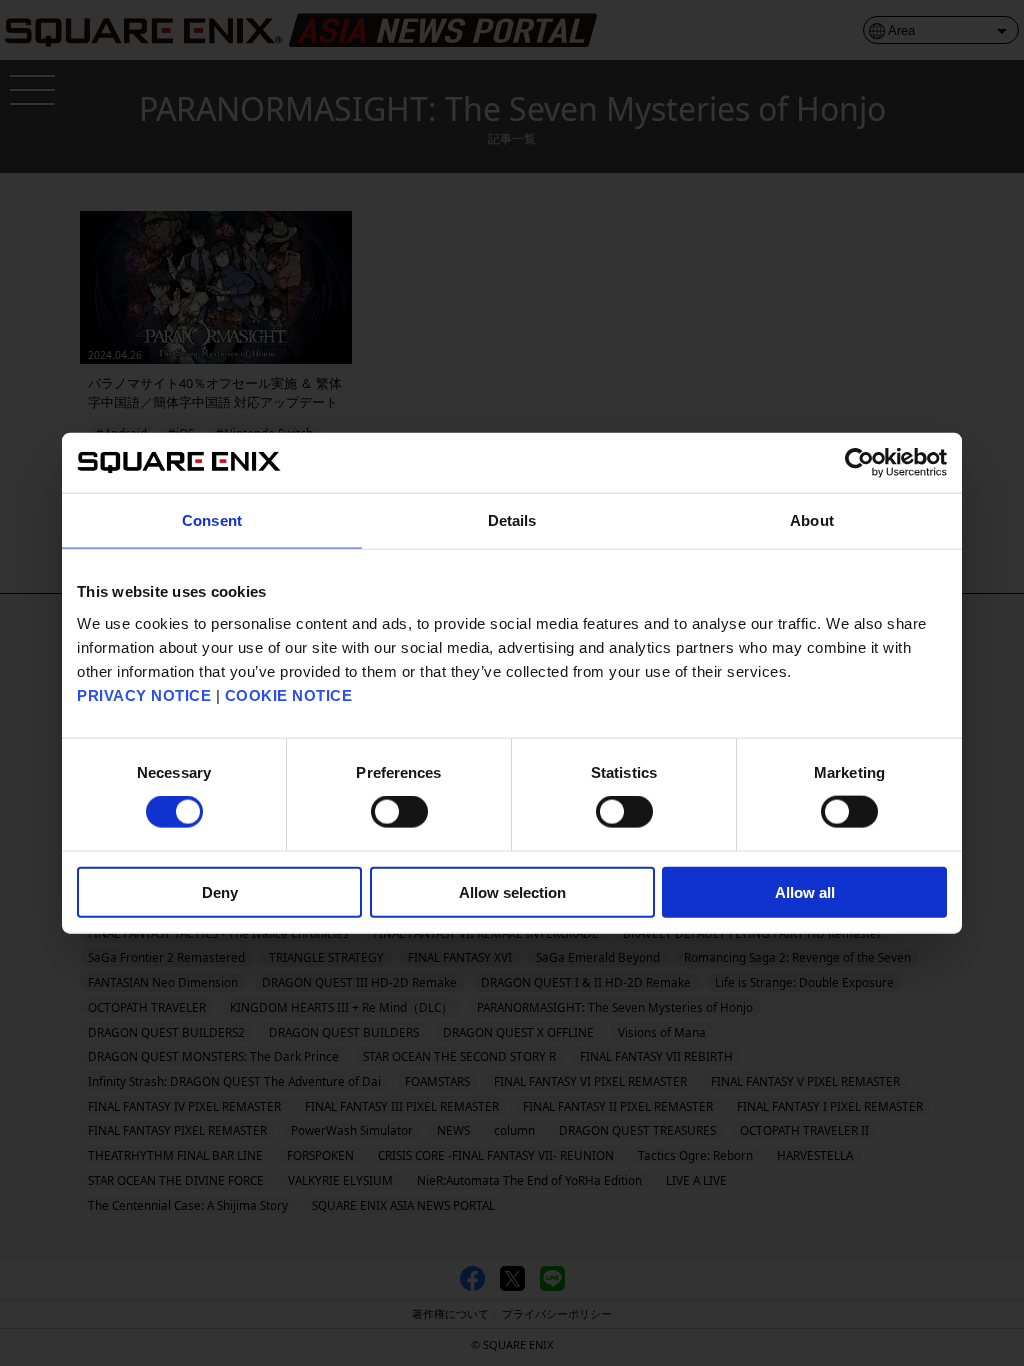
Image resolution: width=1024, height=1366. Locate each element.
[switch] (399, 812)
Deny (220, 891)
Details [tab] (512, 520)
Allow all (805, 891)
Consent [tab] (212, 520)
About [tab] (812, 520)
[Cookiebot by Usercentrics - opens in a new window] (859, 463)
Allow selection (512, 891)
